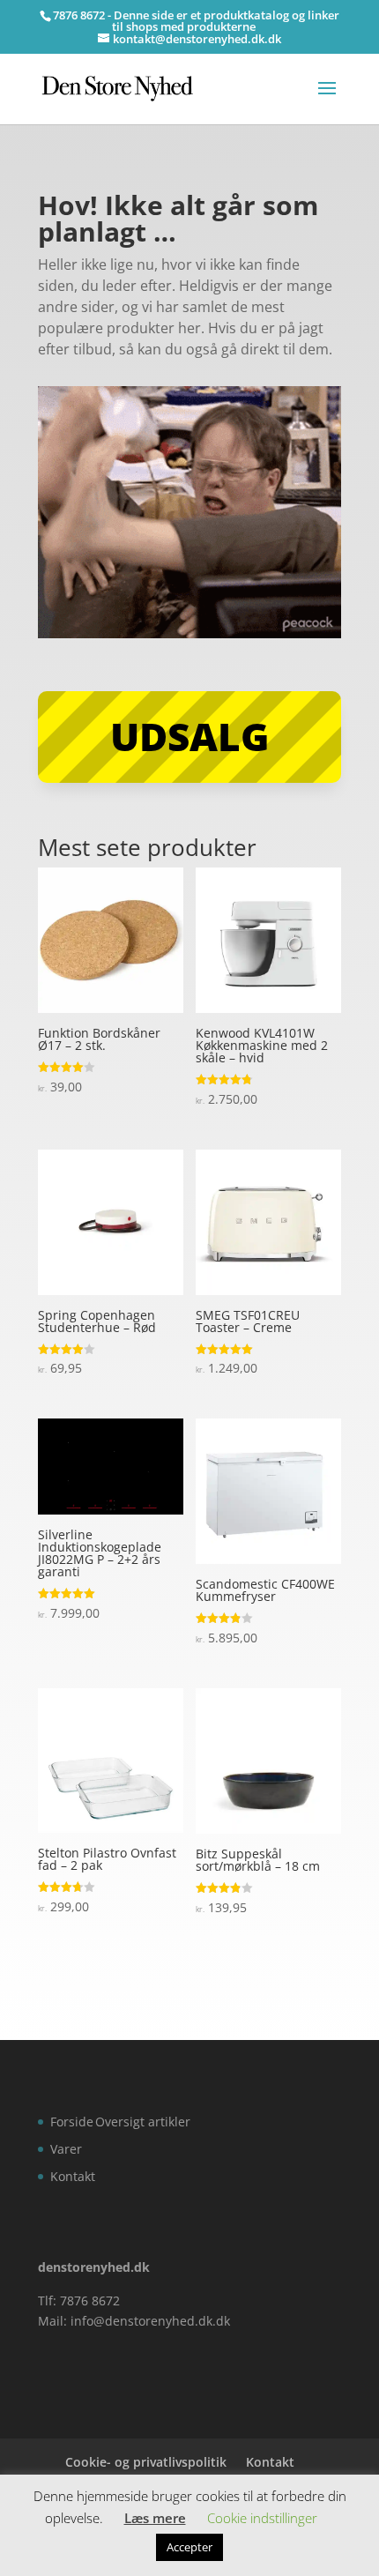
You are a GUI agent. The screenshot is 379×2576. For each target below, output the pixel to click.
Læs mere (155, 2518)
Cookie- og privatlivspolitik (146, 2462)
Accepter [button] (189, 2547)
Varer (66, 2149)
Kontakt (73, 2176)
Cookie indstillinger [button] (262, 2518)
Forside (72, 2122)
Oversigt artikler (143, 2122)
